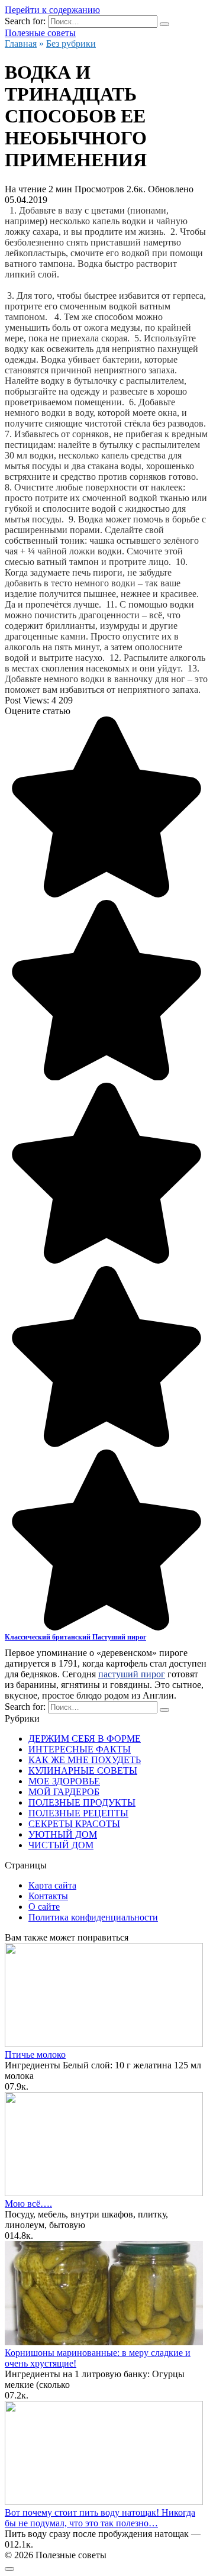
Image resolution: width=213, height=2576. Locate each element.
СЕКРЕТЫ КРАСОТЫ (74, 1824)
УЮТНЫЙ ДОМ (63, 1834)
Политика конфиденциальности (93, 1917)
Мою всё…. (28, 2204)
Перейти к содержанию (52, 10)
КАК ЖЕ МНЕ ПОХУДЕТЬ (85, 1760)
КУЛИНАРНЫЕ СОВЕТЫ (83, 1770)
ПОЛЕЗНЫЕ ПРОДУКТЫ (82, 1802)
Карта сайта (52, 1885)
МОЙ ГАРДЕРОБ (64, 1792)
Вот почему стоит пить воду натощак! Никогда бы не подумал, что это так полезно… (100, 2518)
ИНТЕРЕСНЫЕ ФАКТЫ (80, 1749)
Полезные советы (40, 33)
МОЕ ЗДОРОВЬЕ (64, 1781)
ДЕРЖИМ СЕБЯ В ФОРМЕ (85, 1739)
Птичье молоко (35, 2054)
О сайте (44, 1907)
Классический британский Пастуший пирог (75, 1637)
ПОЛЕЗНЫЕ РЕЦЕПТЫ (78, 1813)
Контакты (48, 1896)
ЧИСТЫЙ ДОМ (61, 1845)
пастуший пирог (132, 1674)
